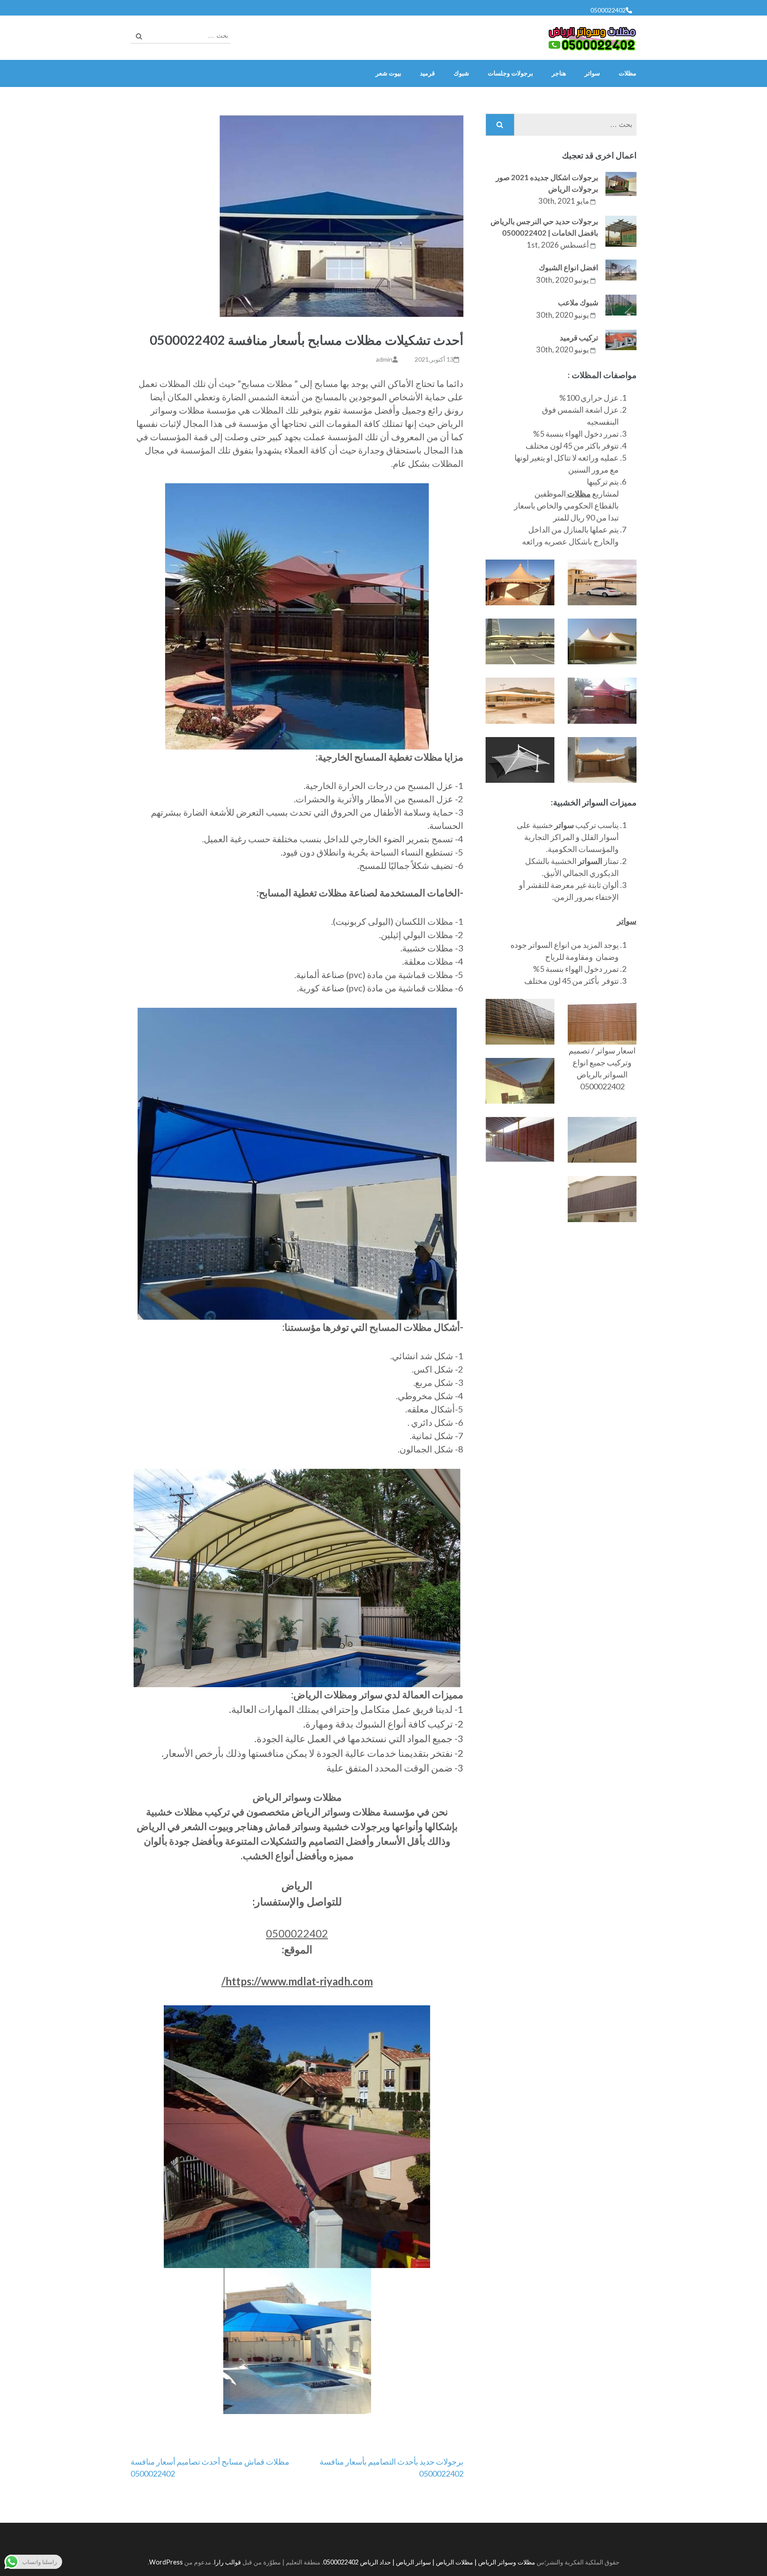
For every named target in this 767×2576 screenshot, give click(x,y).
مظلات (628, 73)
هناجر (559, 73)
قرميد (427, 73)
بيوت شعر (388, 73)
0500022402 (608, 10)
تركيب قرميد (579, 337)
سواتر (592, 73)
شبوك (461, 73)
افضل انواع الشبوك (569, 267)
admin (384, 359)
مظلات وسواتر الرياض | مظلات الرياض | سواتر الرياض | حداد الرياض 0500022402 (429, 2562)
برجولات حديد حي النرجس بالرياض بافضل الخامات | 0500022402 (544, 227)
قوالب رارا (227, 2562)
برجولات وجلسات (510, 73)
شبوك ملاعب (578, 302)
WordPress (166, 2562)
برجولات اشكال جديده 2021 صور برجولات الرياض (547, 183)
